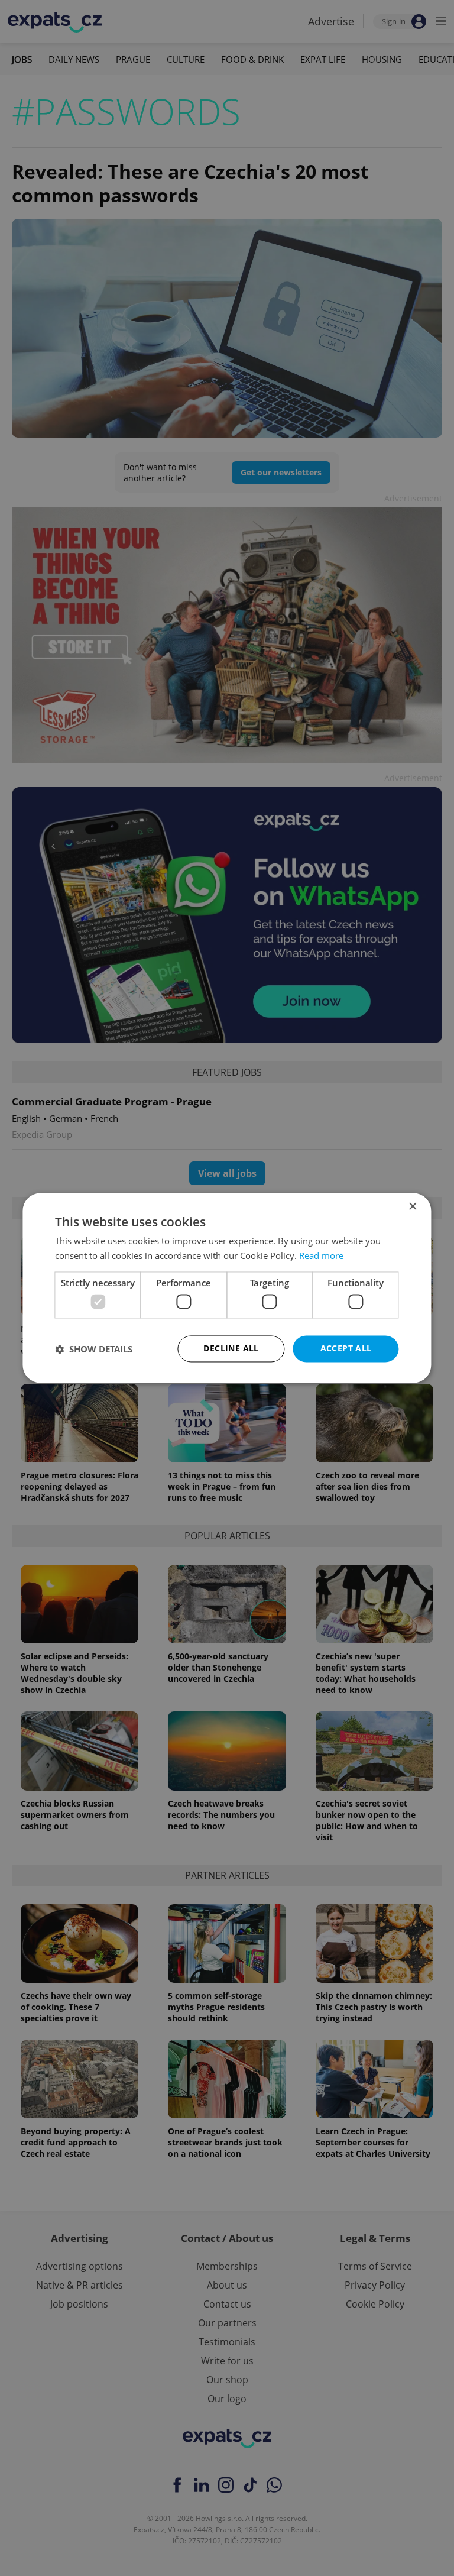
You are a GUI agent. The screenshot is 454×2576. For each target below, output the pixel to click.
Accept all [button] (346, 1349)
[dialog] (227, 1288)
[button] (94, 1349)
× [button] (412, 1207)
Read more (321, 1256)
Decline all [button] (231, 1349)
